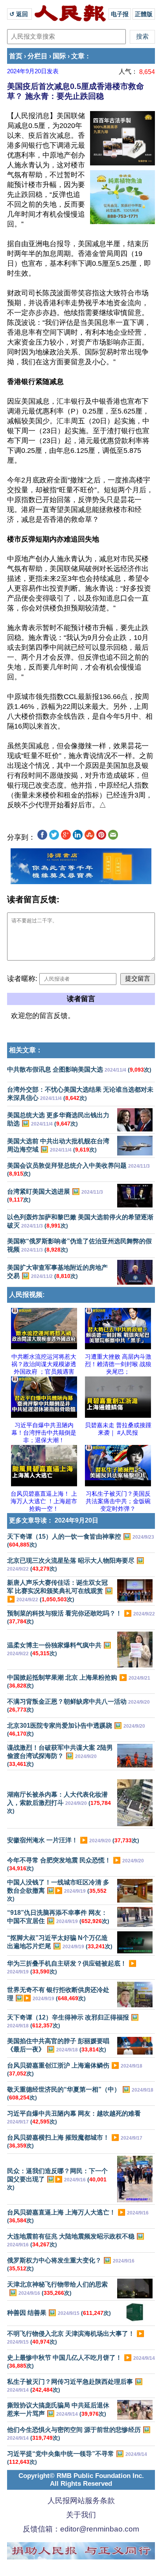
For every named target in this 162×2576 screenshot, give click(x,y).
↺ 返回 (19, 14)
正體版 (144, 14)
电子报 (120, 14)
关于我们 (81, 2515)
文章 (78, 56)
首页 (16, 56)
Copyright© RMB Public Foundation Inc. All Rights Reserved (81, 2480)
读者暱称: (22, 979)
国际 (59, 56)
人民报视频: (27, 1295)
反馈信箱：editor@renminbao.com (81, 2529)
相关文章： (26, 1050)
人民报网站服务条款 (81, 2501)
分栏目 (38, 56)
